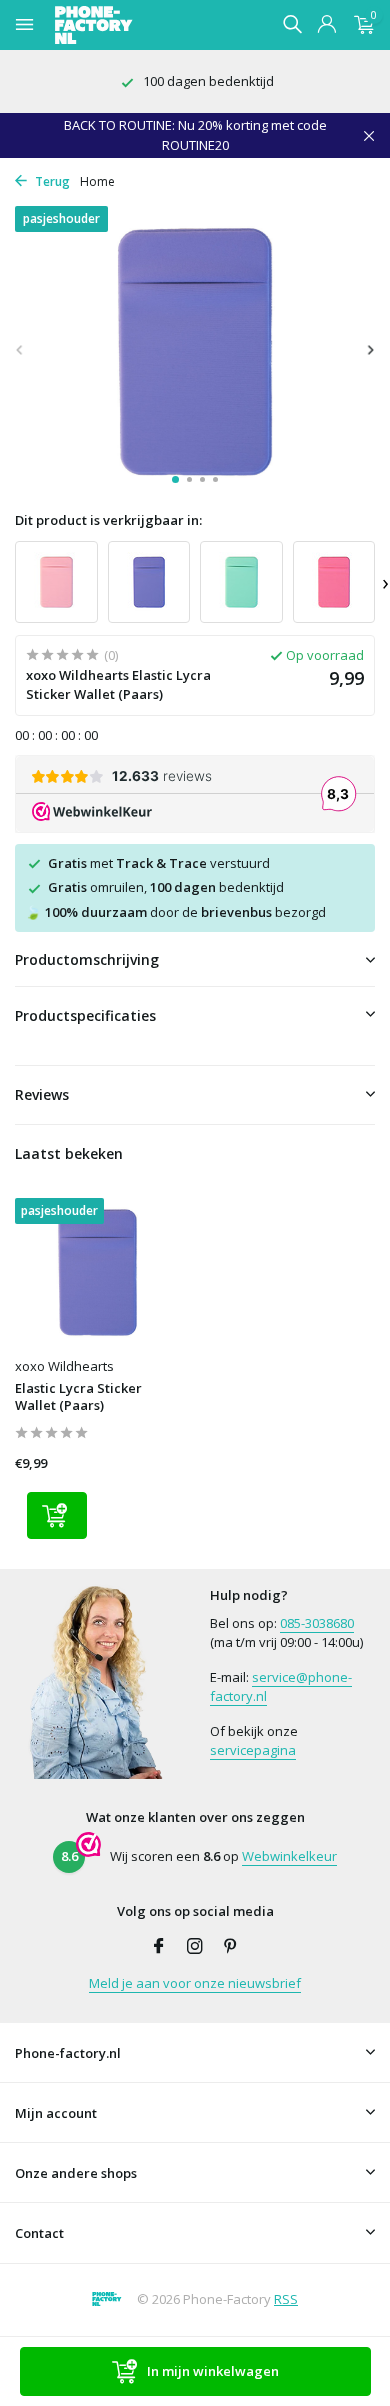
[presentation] (20, 349)
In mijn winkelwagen (213, 2371)
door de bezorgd (175, 912)
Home (97, 181)
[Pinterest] (231, 1947)
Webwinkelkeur (289, 1856)
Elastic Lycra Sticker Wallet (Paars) (78, 1397)
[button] (175, 479)
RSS (286, 2299)
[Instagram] (195, 1947)
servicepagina (253, 1750)
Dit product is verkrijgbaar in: (108, 520)
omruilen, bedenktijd (166, 887)
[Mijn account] (326, 25)
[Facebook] (159, 1947)
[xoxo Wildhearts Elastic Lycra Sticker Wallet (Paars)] (97, 1272)
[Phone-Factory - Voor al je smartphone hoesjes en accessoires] (129, 25)
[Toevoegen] (57, 1515)
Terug (51, 181)
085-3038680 (317, 1623)
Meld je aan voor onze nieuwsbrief (195, 1983)
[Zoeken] (292, 24)
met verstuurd (159, 863)
